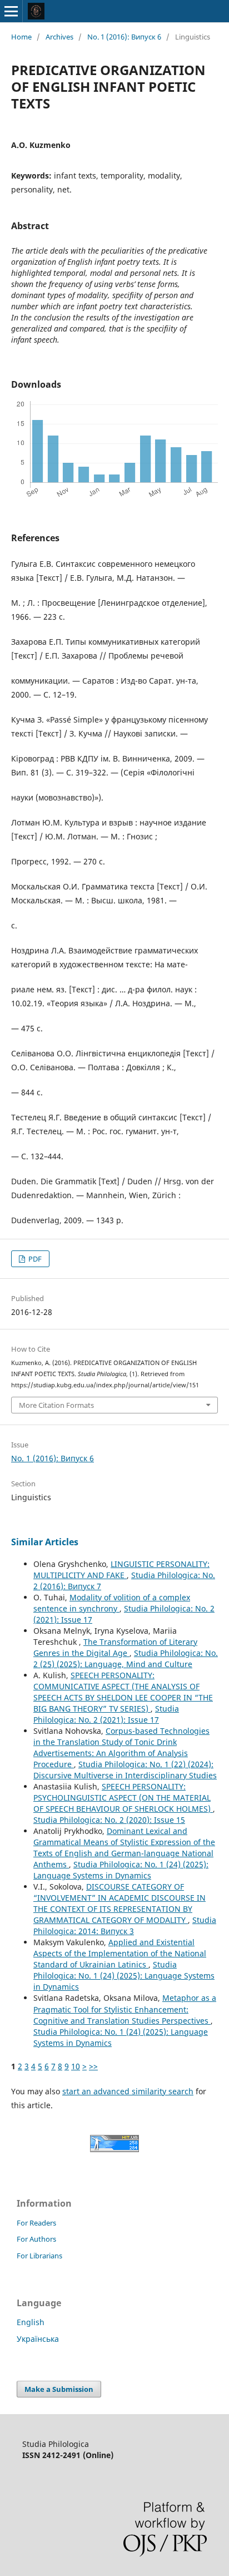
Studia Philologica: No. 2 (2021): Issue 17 (106, 1714)
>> (93, 2066)
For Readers (36, 2223)
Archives (59, 37)
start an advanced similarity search (128, 2091)
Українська (38, 2339)
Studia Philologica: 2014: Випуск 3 (125, 1925)
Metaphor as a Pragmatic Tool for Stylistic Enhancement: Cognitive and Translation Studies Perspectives (125, 2009)
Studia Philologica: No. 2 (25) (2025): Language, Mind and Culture (126, 1658)
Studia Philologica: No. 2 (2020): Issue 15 (109, 1820)
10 (76, 2066)
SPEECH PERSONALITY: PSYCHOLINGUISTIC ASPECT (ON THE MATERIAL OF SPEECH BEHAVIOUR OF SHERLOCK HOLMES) (123, 1798)
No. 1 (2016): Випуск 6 (124, 37)
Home (21, 37)
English (31, 2322)
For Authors (36, 2239)
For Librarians (39, 2256)
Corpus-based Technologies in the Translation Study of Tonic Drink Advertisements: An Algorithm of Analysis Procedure (121, 1747)
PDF (34, 1259)
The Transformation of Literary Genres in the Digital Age (115, 1647)
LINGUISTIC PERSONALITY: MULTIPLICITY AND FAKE (121, 1569)
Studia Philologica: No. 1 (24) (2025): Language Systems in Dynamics (121, 1870)
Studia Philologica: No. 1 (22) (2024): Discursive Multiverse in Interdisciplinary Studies (125, 1770)
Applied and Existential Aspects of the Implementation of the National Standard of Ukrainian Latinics (120, 1953)
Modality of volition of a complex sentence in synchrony (112, 1603)
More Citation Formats (56, 1405)
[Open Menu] (11, 11)
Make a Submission (59, 2389)
